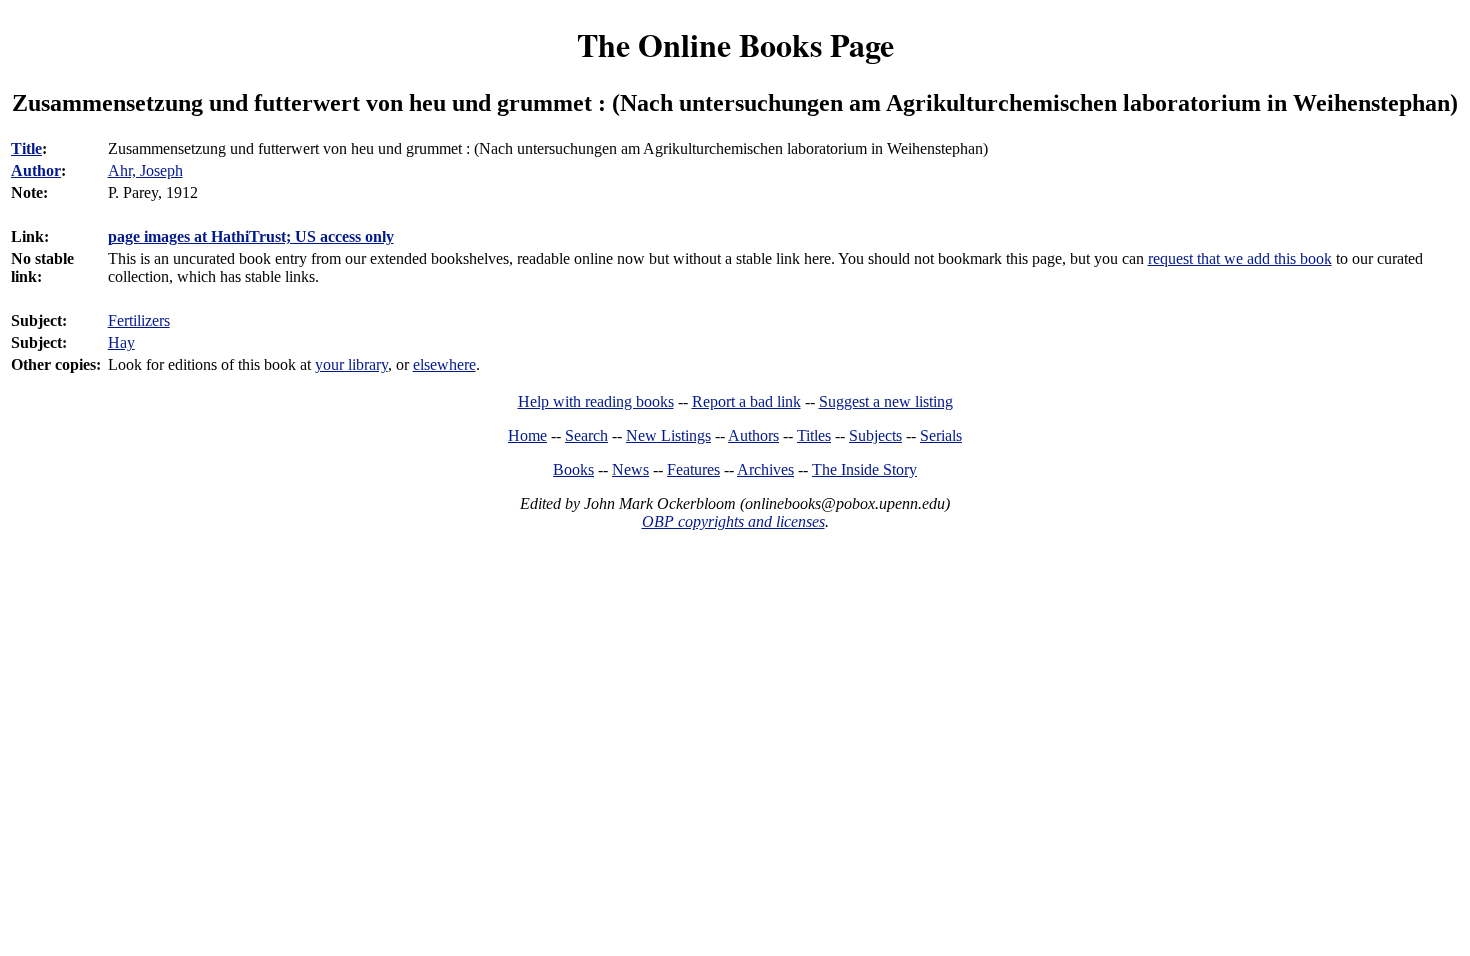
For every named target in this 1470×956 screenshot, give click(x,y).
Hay (121, 342)
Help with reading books (596, 401)
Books (573, 469)
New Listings (668, 435)
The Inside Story (864, 469)
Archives (765, 469)
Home (527, 435)
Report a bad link (746, 401)
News (630, 469)
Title (26, 148)
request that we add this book (1240, 258)
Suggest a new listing (886, 401)
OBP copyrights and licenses (733, 521)
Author (36, 170)
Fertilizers (139, 320)
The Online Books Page (735, 44)
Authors (753, 435)
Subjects (875, 435)
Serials (941, 435)
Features (693, 469)
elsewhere (444, 364)
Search (586, 435)
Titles (814, 435)
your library (351, 364)
